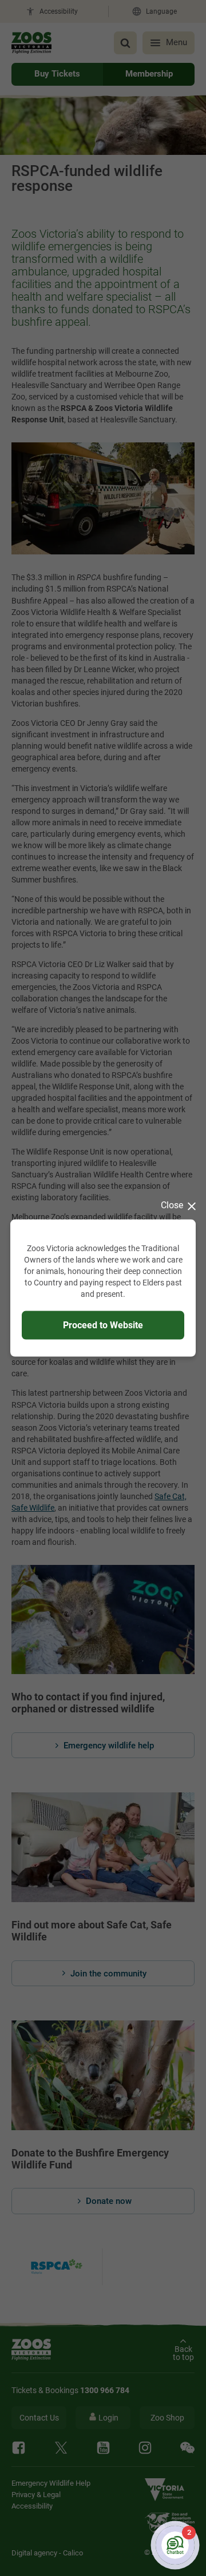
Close (172, 1205)
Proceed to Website (103, 1325)
